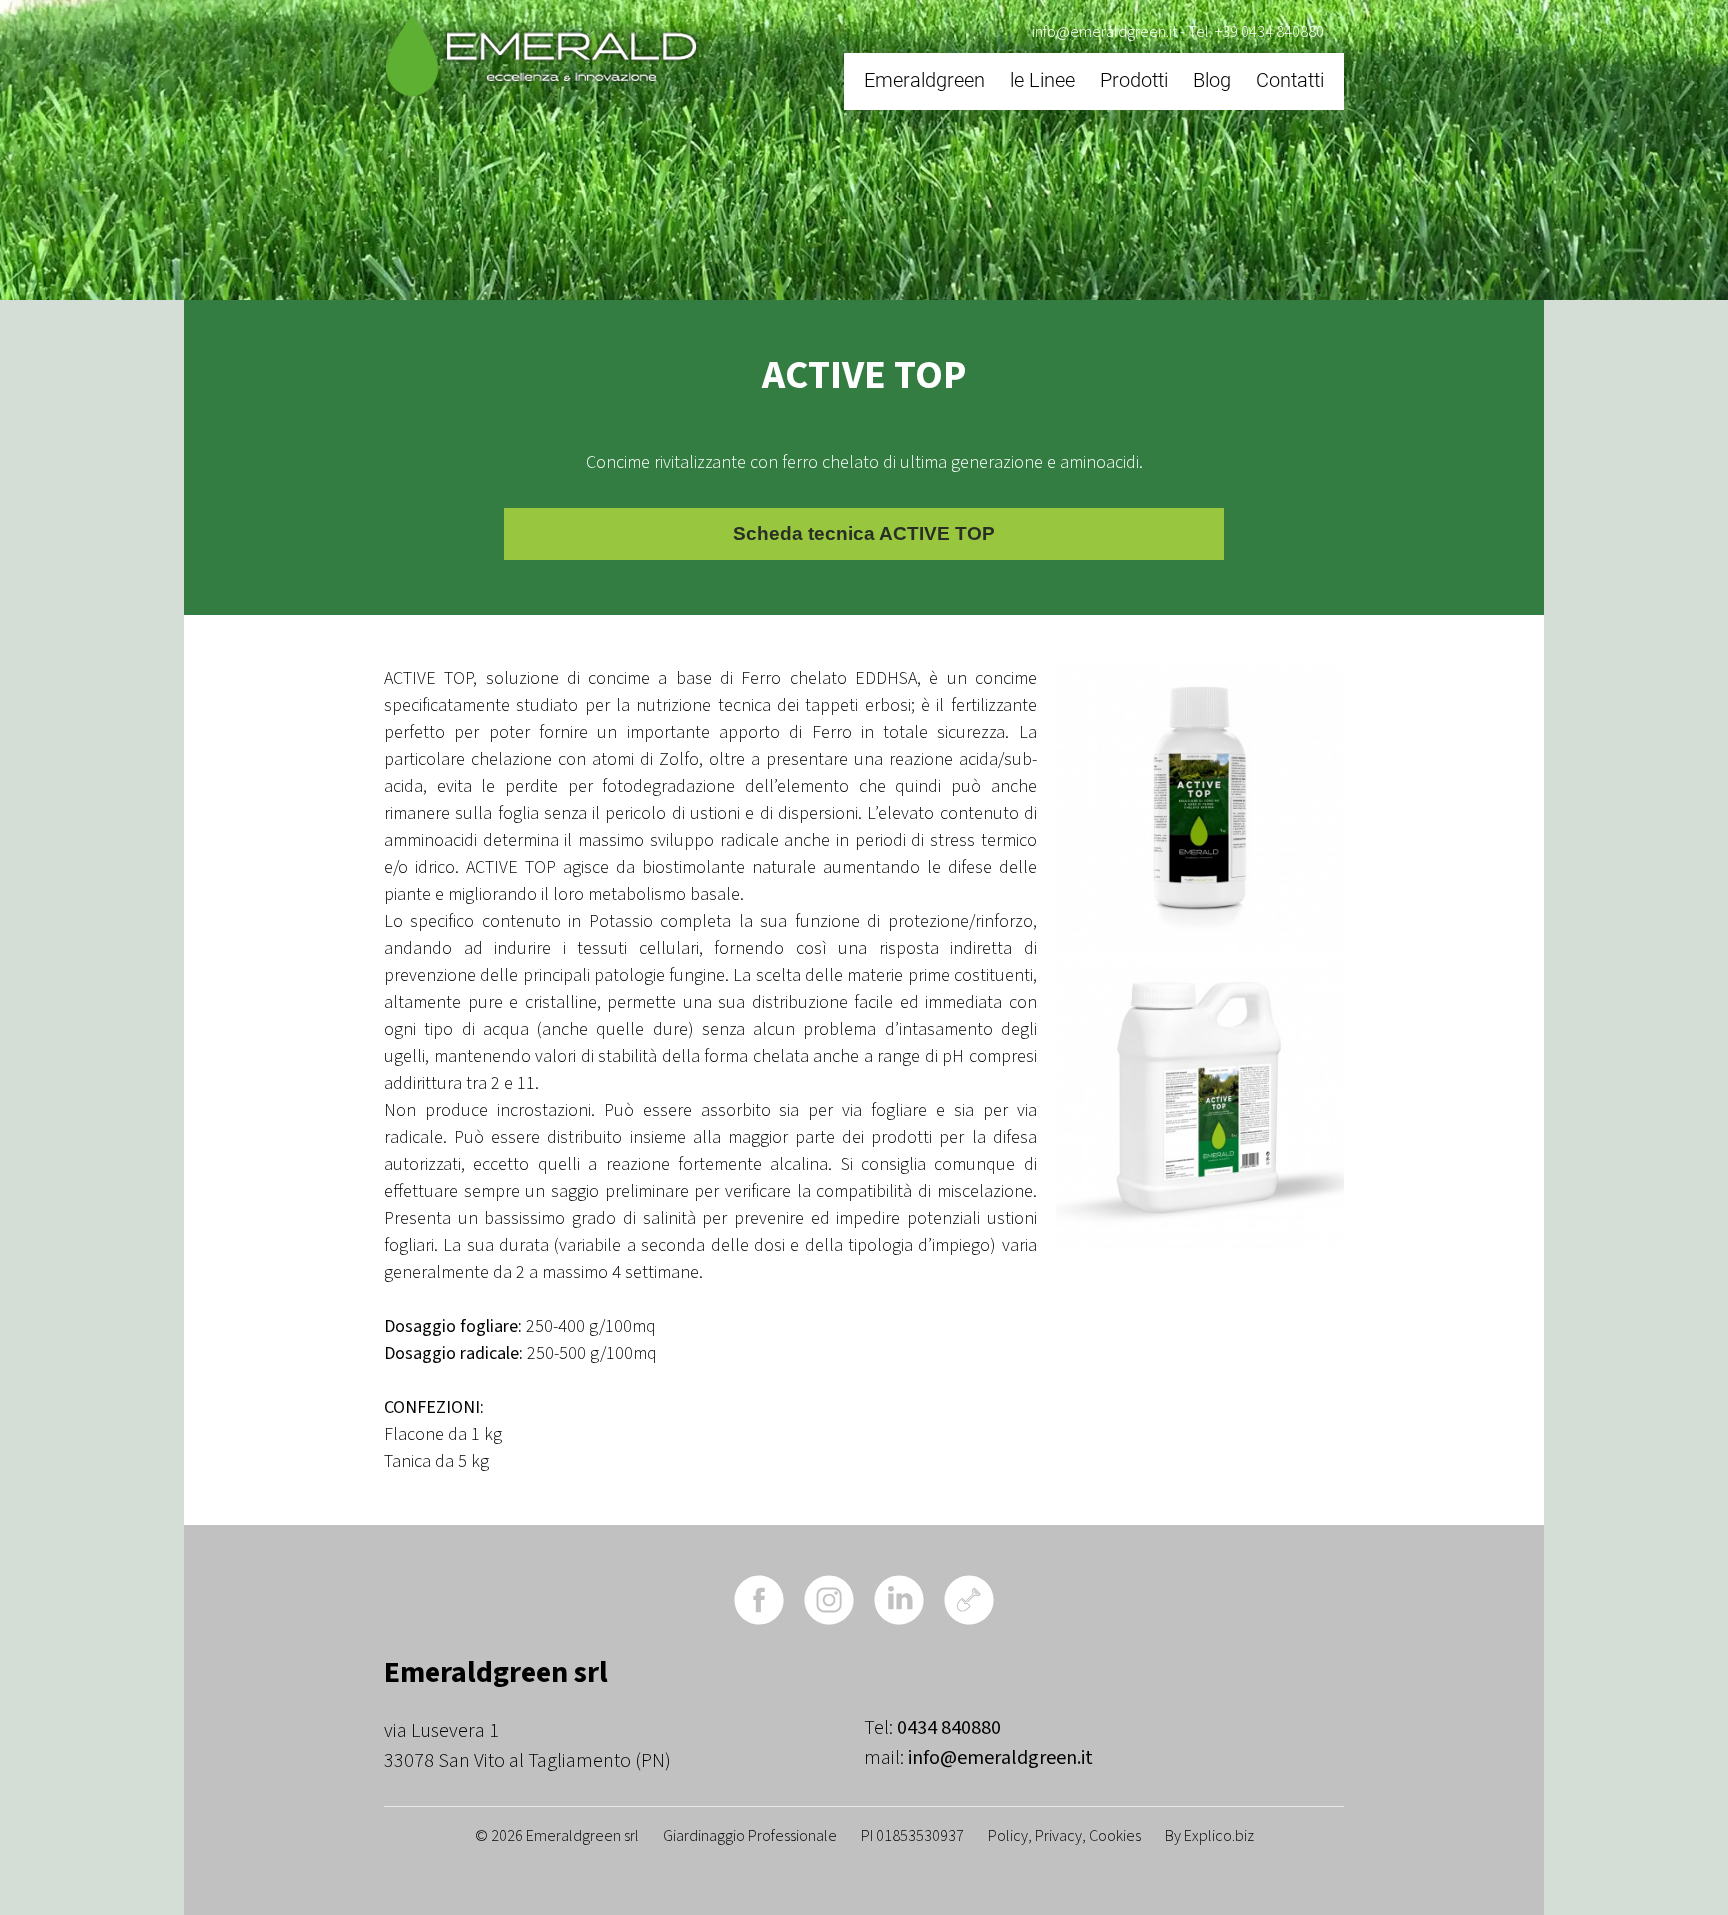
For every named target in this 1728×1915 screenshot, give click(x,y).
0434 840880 (949, 1728)
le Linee (1042, 80)
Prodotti (1134, 80)
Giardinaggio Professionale (750, 1836)
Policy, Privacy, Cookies (1064, 1836)
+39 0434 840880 (1269, 32)
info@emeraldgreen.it (1104, 32)
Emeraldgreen (924, 80)
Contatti (1290, 80)
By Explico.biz (1209, 1836)
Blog (1212, 80)
